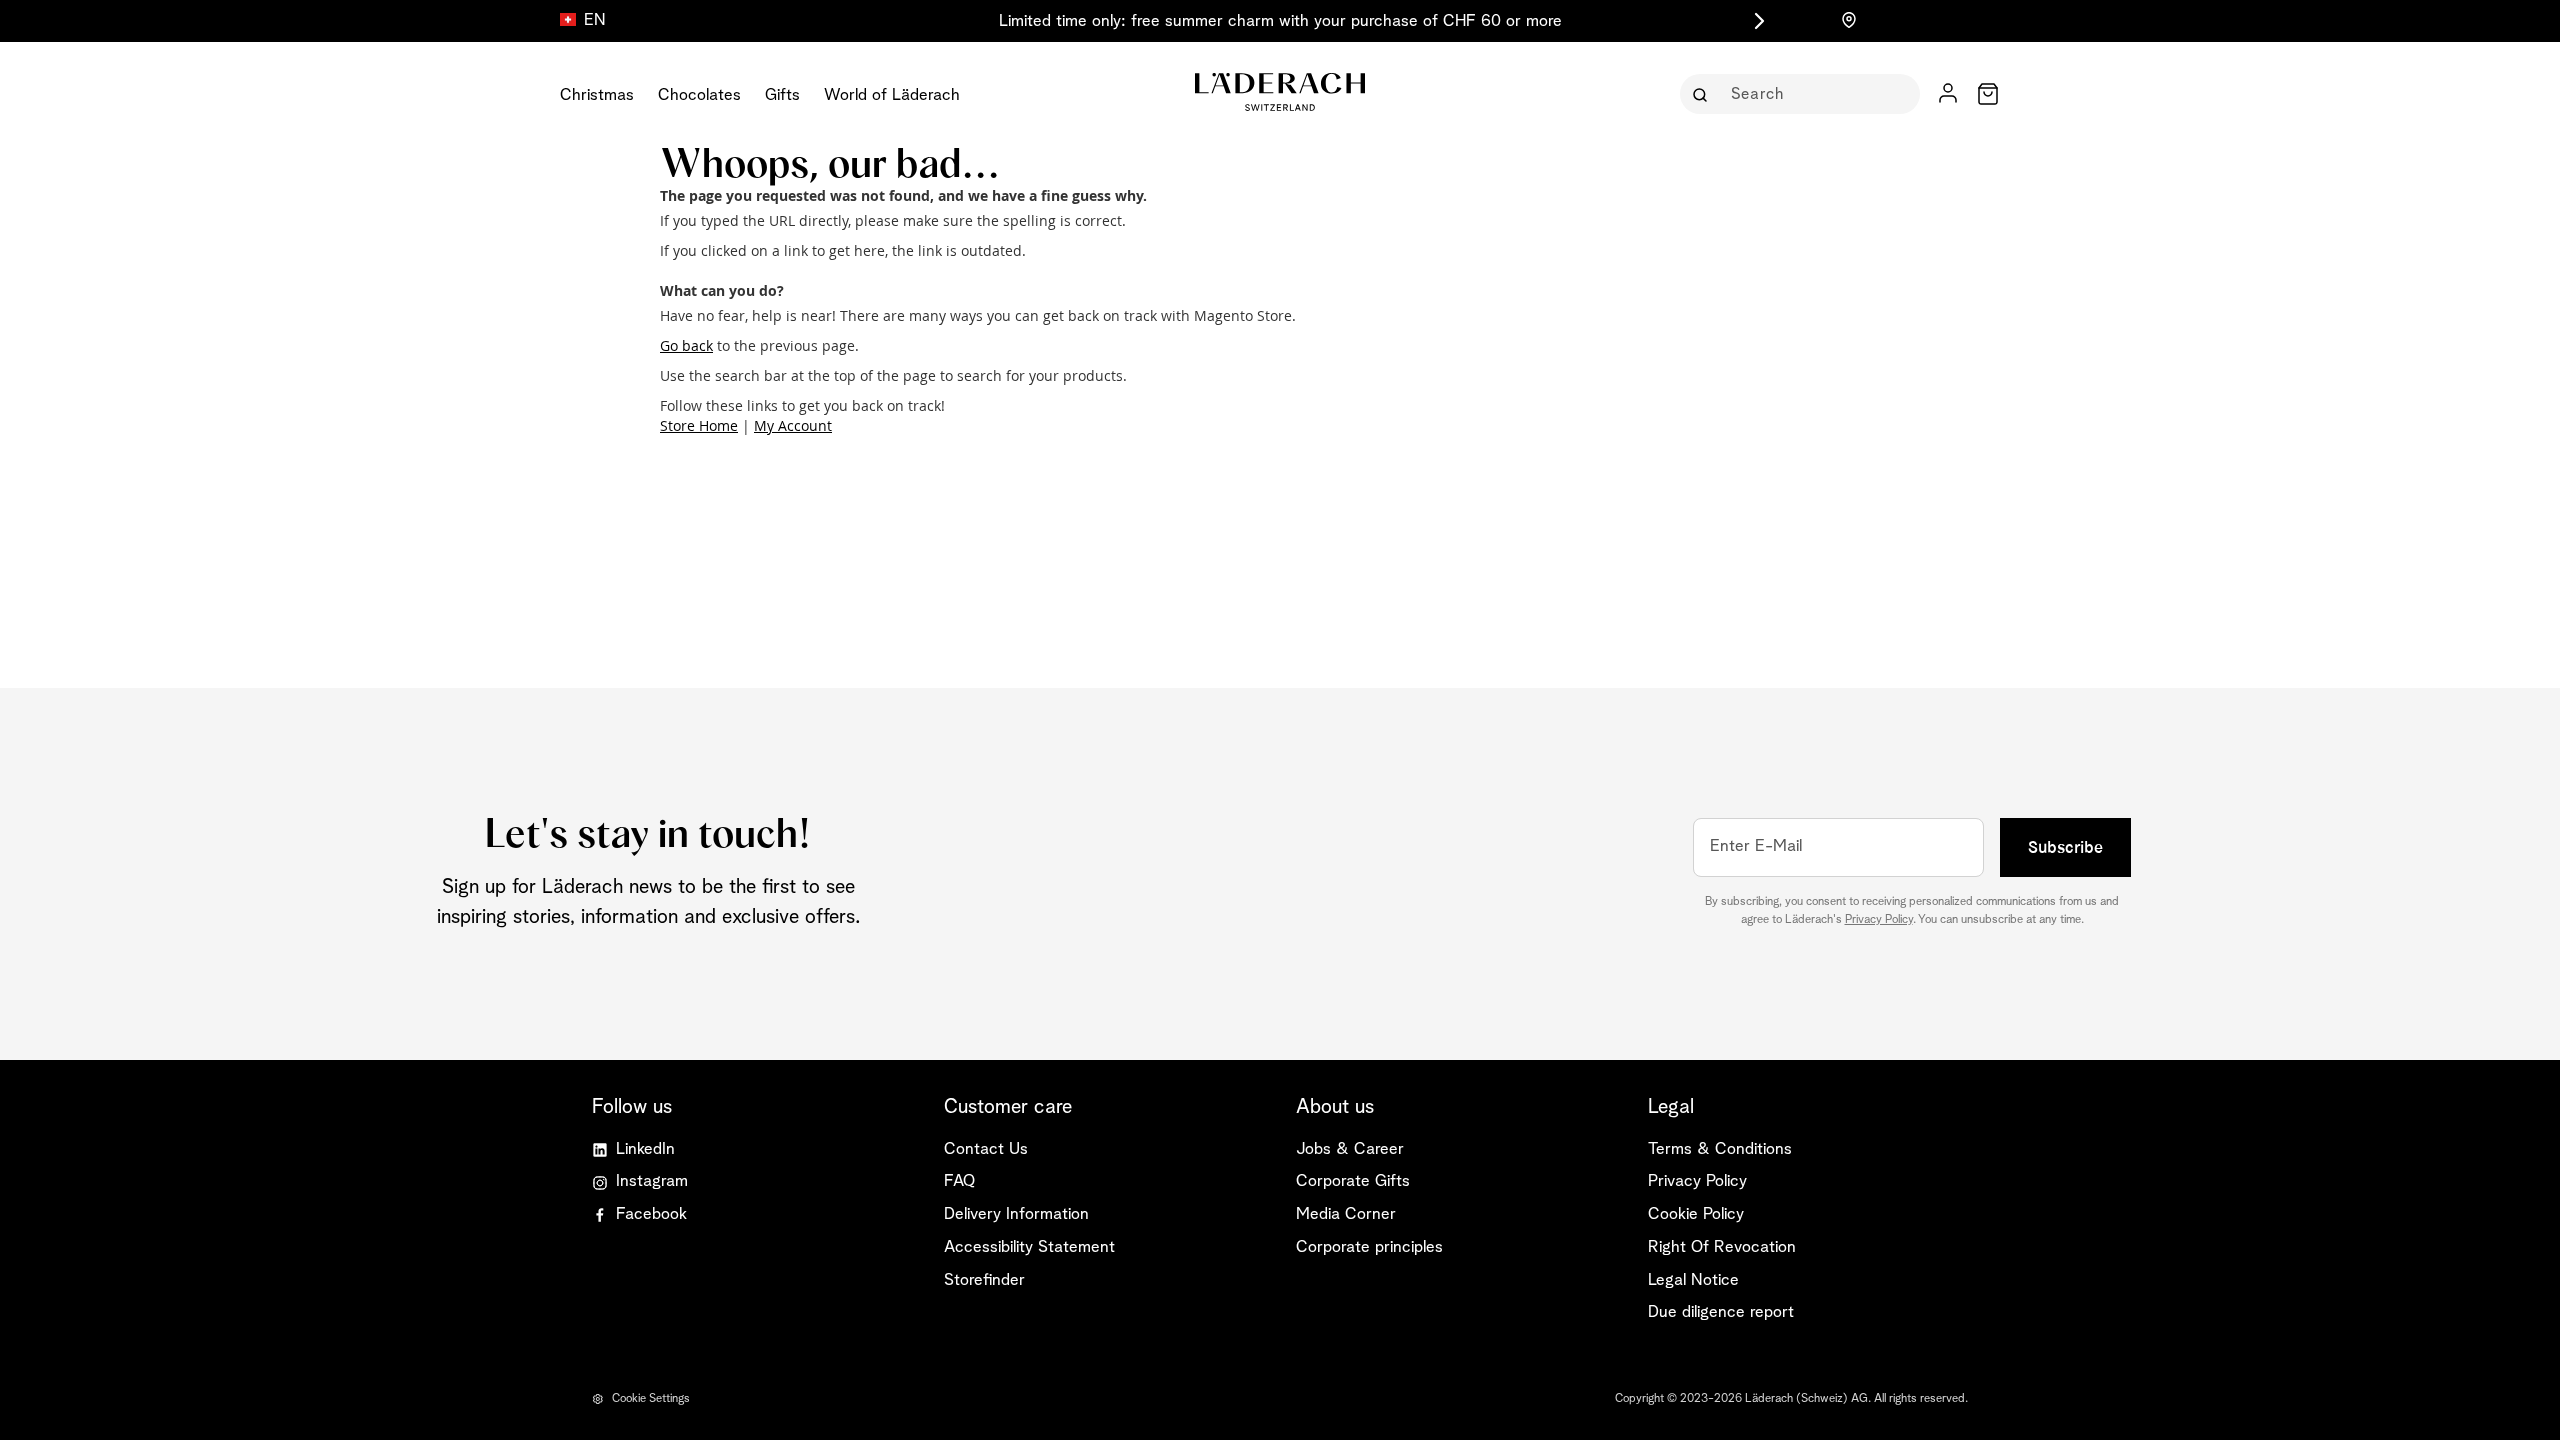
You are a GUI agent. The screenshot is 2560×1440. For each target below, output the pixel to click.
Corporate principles (1369, 1247)
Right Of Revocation (1722, 1247)
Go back (686, 345)
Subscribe (2065, 847)
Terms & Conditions (1720, 1149)
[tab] (1104, 1107)
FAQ (959, 1181)
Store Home (699, 425)
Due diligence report (1721, 1312)
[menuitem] (597, 94)
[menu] (772, 94)
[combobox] (1814, 94)
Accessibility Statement (1029, 1247)
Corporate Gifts (1353, 1181)
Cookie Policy (1696, 1214)
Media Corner (1346, 1214)
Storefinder (984, 1280)
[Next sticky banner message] (1756, 21)
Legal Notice (1693, 1280)
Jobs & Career (1350, 1149)
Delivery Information (1016, 1214)
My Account (793, 425)
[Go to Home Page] (1280, 92)
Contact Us (986, 1149)
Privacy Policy (1879, 920)
